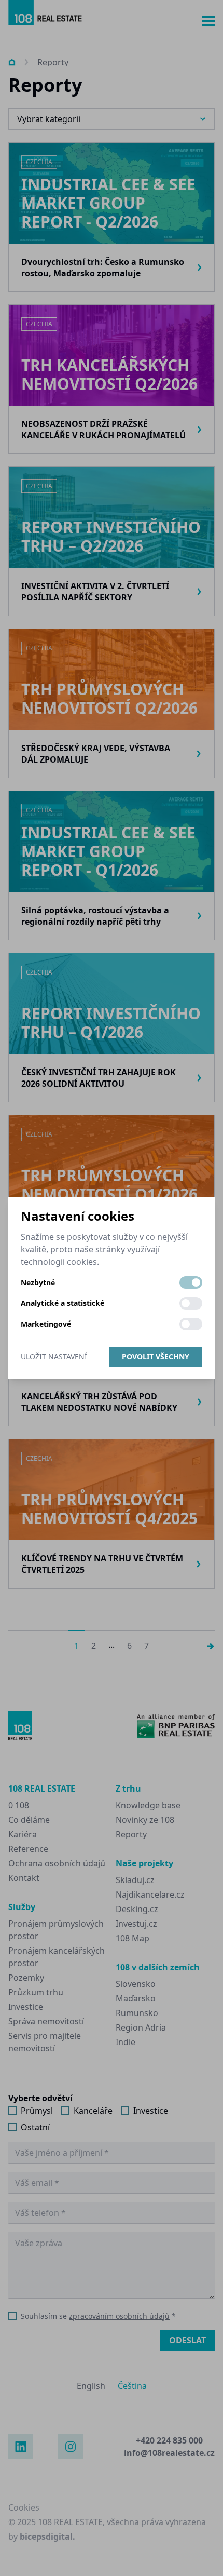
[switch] (191, 1283)
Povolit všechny (156, 1357)
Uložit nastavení (54, 1357)
